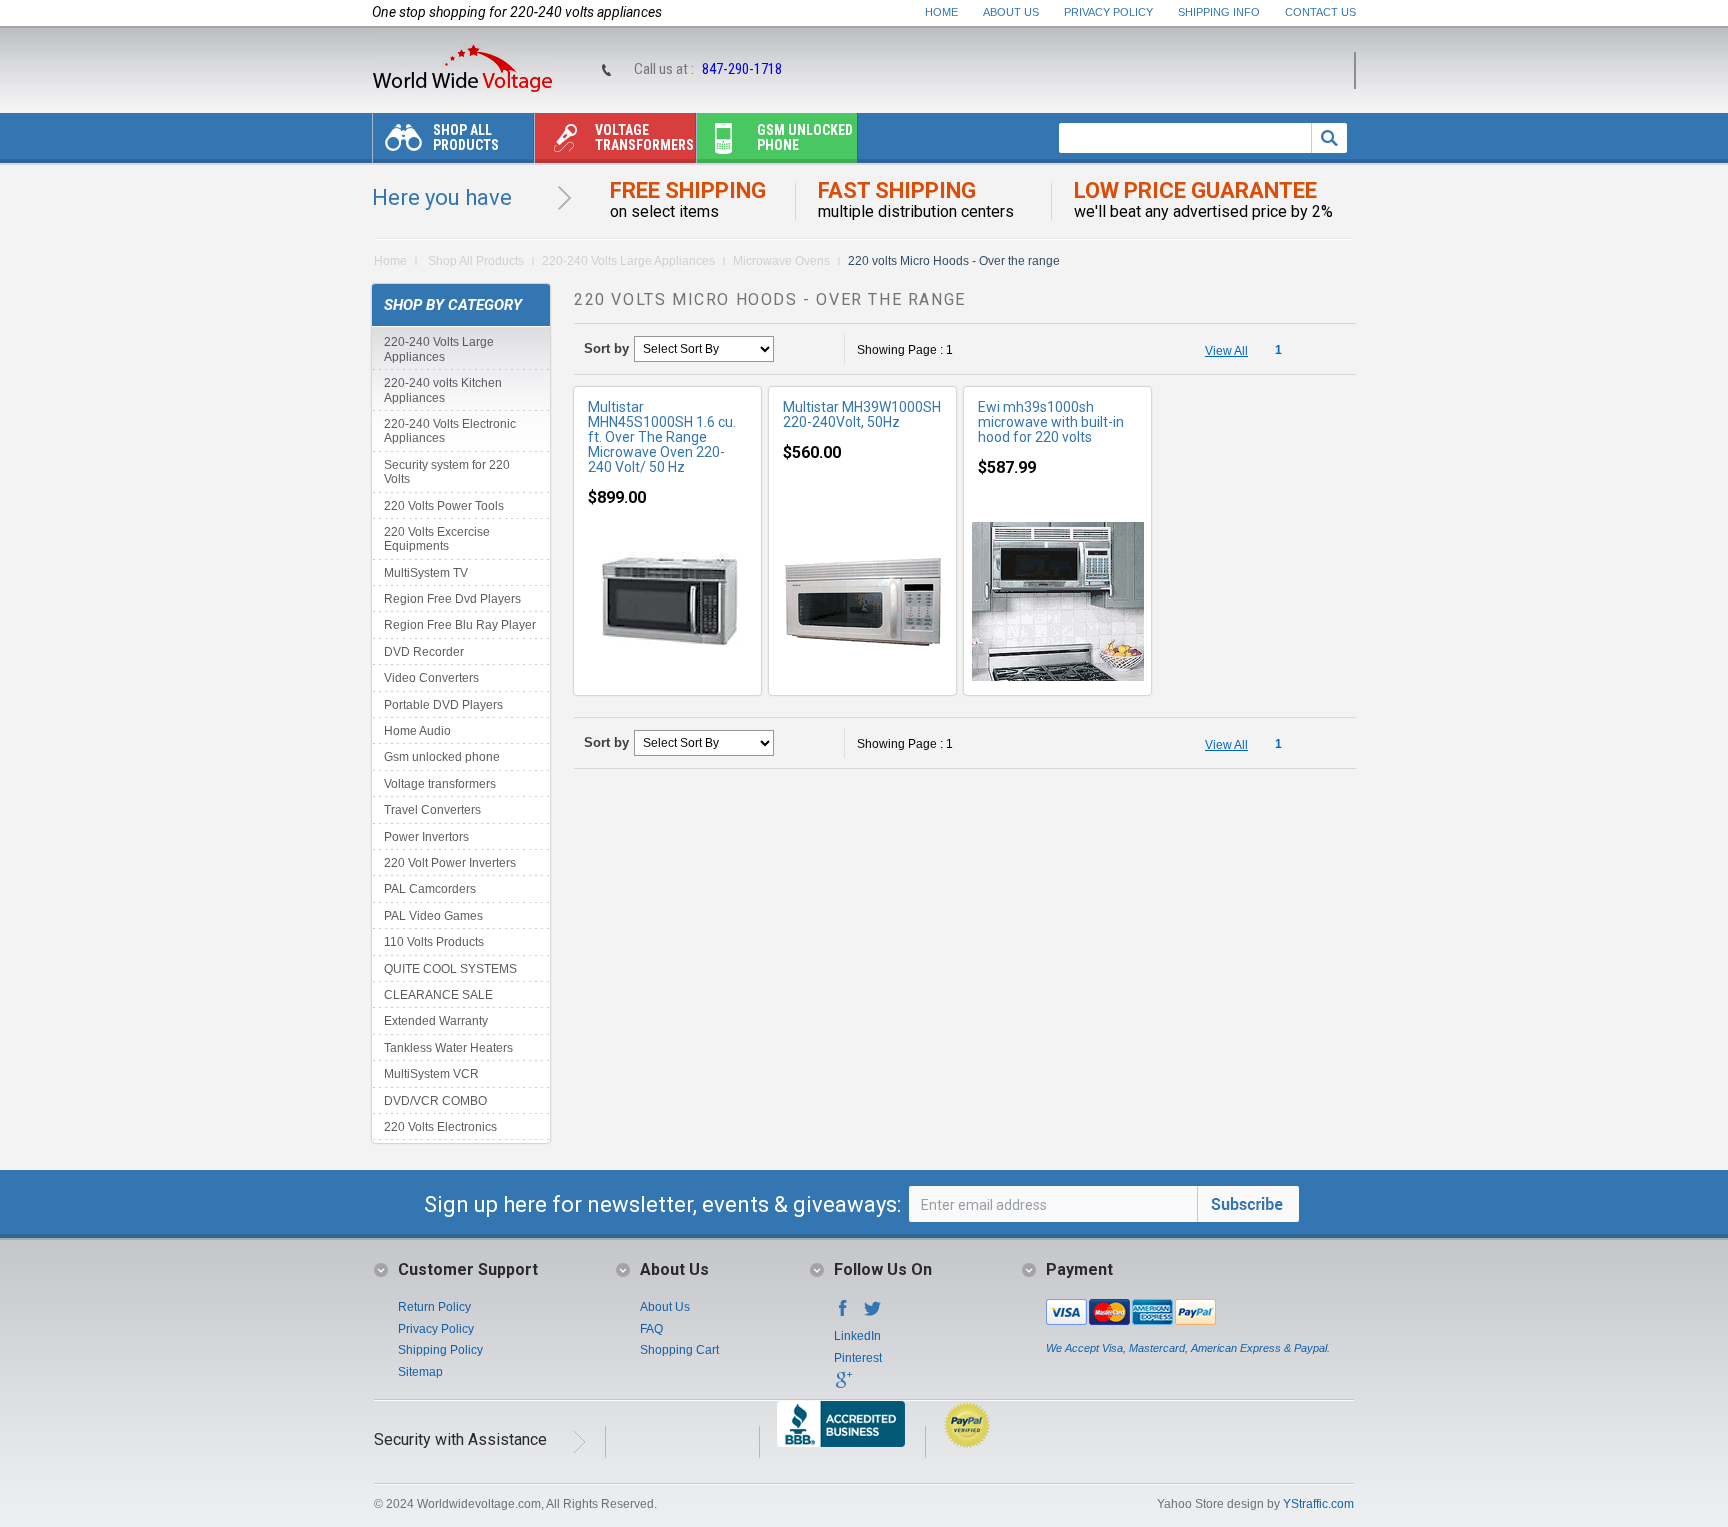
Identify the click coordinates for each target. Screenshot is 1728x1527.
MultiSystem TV (426, 573)
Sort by (606, 348)
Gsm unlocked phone (805, 137)
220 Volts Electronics (440, 1127)
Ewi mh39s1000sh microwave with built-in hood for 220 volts (1051, 422)
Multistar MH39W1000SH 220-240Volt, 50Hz (862, 414)
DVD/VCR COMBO (435, 1101)
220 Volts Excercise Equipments (437, 539)
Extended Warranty (436, 1021)
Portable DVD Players (443, 705)
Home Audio (417, 731)
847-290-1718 (742, 69)
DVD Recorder (424, 652)
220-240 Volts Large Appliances (628, 261)
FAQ (651, 1329)
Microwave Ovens (781, 261)
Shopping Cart (679, 1350)
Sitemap (420, 1372)
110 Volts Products (434, 942)
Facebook (843, 1314)
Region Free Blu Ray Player (460, 625)
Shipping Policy (440, 1350)
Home (941, 12)
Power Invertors (426, 837)
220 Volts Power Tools (444, 506)
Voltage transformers (644, 137)
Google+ (843, 1386)
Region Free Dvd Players (452, 599)
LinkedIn (857, 1336)
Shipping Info (1219, 12)
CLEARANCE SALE (438, 995)
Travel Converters (432, 810)
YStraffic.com (1318, 1504)
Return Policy (434, 1307)
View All (1226, 351)
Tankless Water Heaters (448, 1048)
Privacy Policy (1108, 12)
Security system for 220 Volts (447, 472)
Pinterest (858, 1358)
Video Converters (431, 678)
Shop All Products (466, 137)
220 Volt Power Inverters (450, 863)
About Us (1011, 12)
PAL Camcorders (430, 889)
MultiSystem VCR (431, 1074)
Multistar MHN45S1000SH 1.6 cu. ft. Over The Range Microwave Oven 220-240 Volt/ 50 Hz (662, 437)
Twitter (873, 1314)
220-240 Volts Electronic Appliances (450, 431)
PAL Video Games (433, 916)
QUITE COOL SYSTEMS (450, 969)
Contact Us (1320, 12)
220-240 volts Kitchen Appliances (443, 390)
